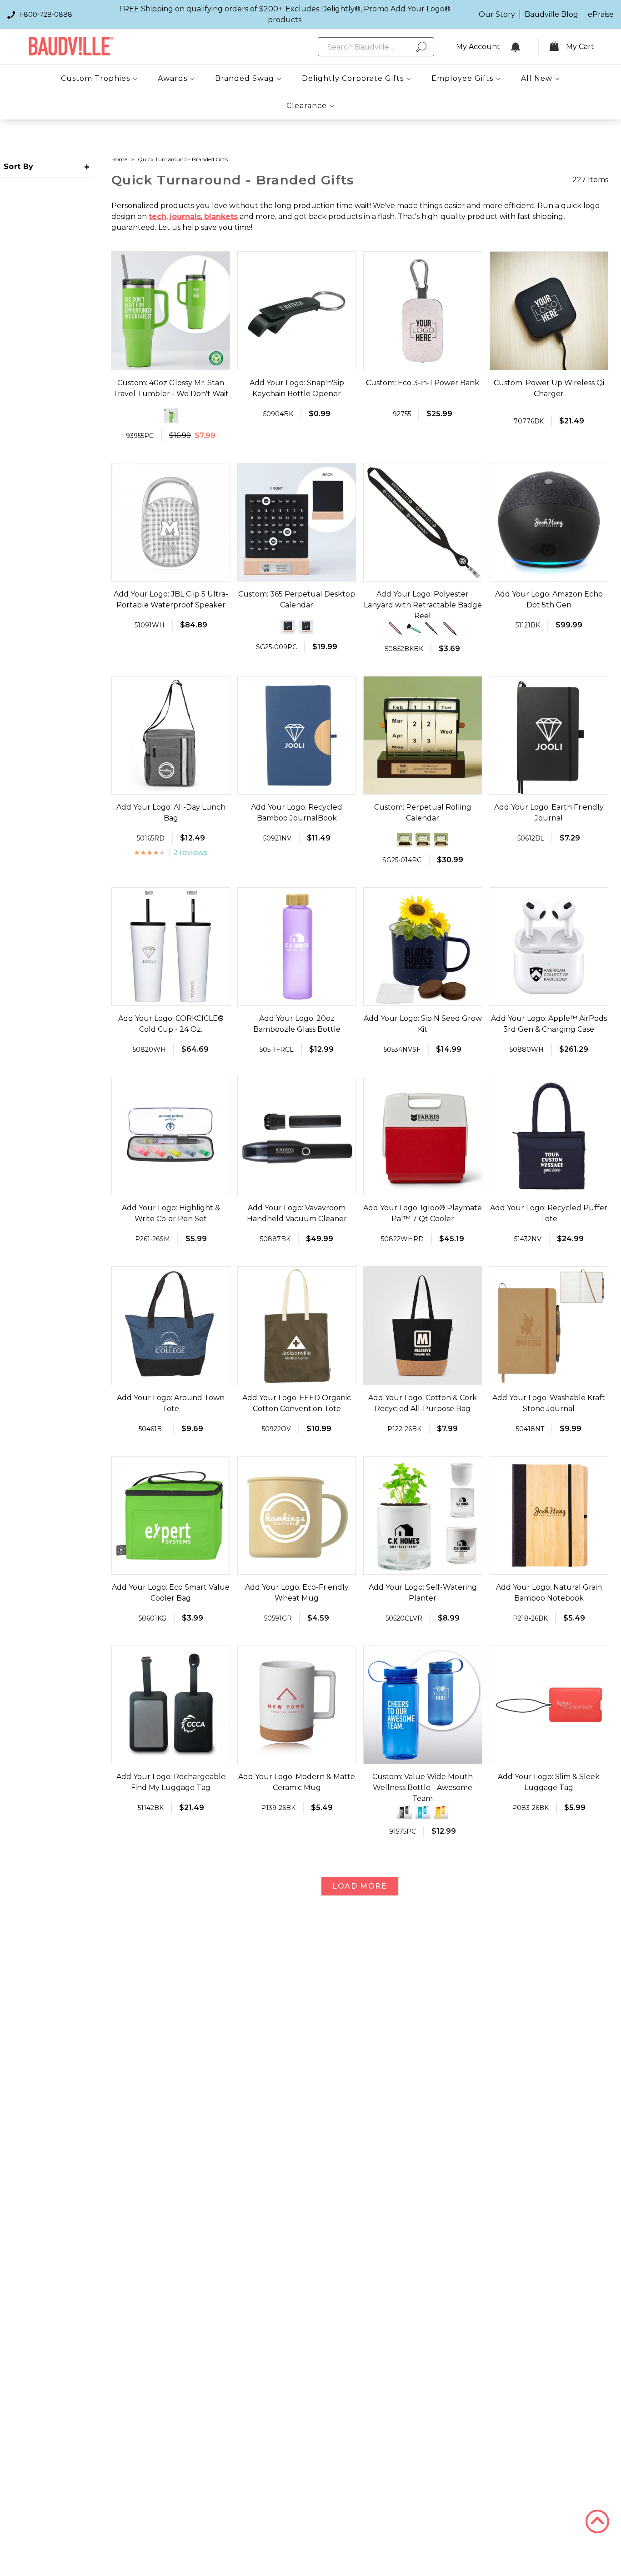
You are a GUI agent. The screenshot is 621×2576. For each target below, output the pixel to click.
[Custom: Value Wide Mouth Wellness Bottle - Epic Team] (405, 1811)
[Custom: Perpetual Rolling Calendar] (441, 840)
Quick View (171, 362)
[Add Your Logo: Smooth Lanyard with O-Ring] (450, 629)
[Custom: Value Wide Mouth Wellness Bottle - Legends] (423, 1811)
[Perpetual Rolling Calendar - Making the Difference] (423, 840)
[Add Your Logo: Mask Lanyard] (414, 629)
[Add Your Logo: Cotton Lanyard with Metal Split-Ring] (396, 629)
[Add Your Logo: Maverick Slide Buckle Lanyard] (432, 629)
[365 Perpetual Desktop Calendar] (288, 627)
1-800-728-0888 (45, 15)
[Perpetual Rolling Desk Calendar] (405, 840)
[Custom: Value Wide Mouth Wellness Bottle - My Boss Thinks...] (441, 1811)
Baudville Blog (551, 14)
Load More (360, 1886)
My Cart (580, 47)
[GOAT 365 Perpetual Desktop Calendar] (306, 627)
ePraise (601, 14)
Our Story (497, 14)
